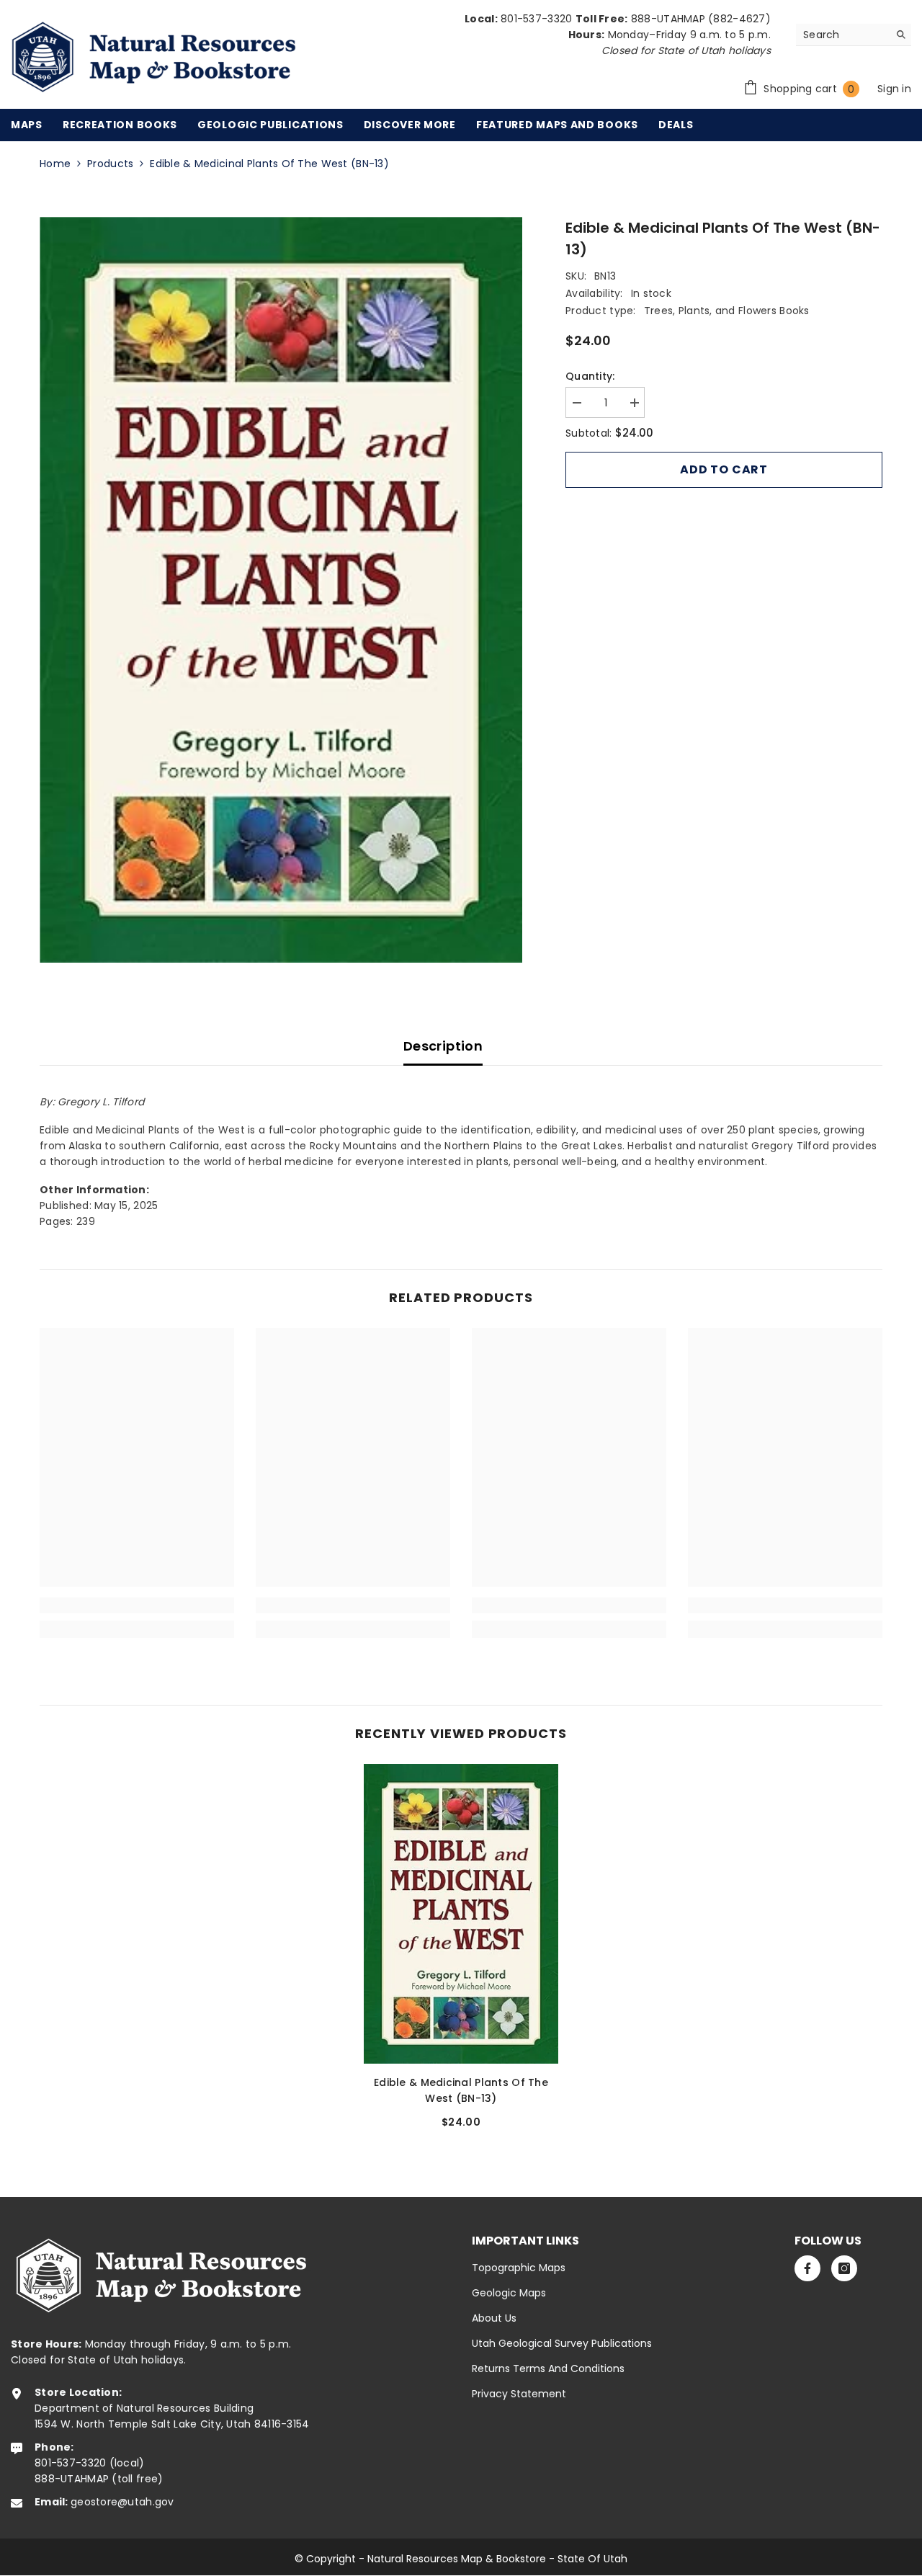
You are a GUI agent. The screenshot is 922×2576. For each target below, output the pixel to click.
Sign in (894, 89)
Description (443, 1046)
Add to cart (724, 469)
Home (55, 164)
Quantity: (590, 376)
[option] (281, 590)
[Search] (854, 35)
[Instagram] (844, 2268)
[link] (137, 1605)
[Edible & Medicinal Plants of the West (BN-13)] (461, 1914)
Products (110, 164)
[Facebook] (807, 2268)
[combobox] (842, 35)
